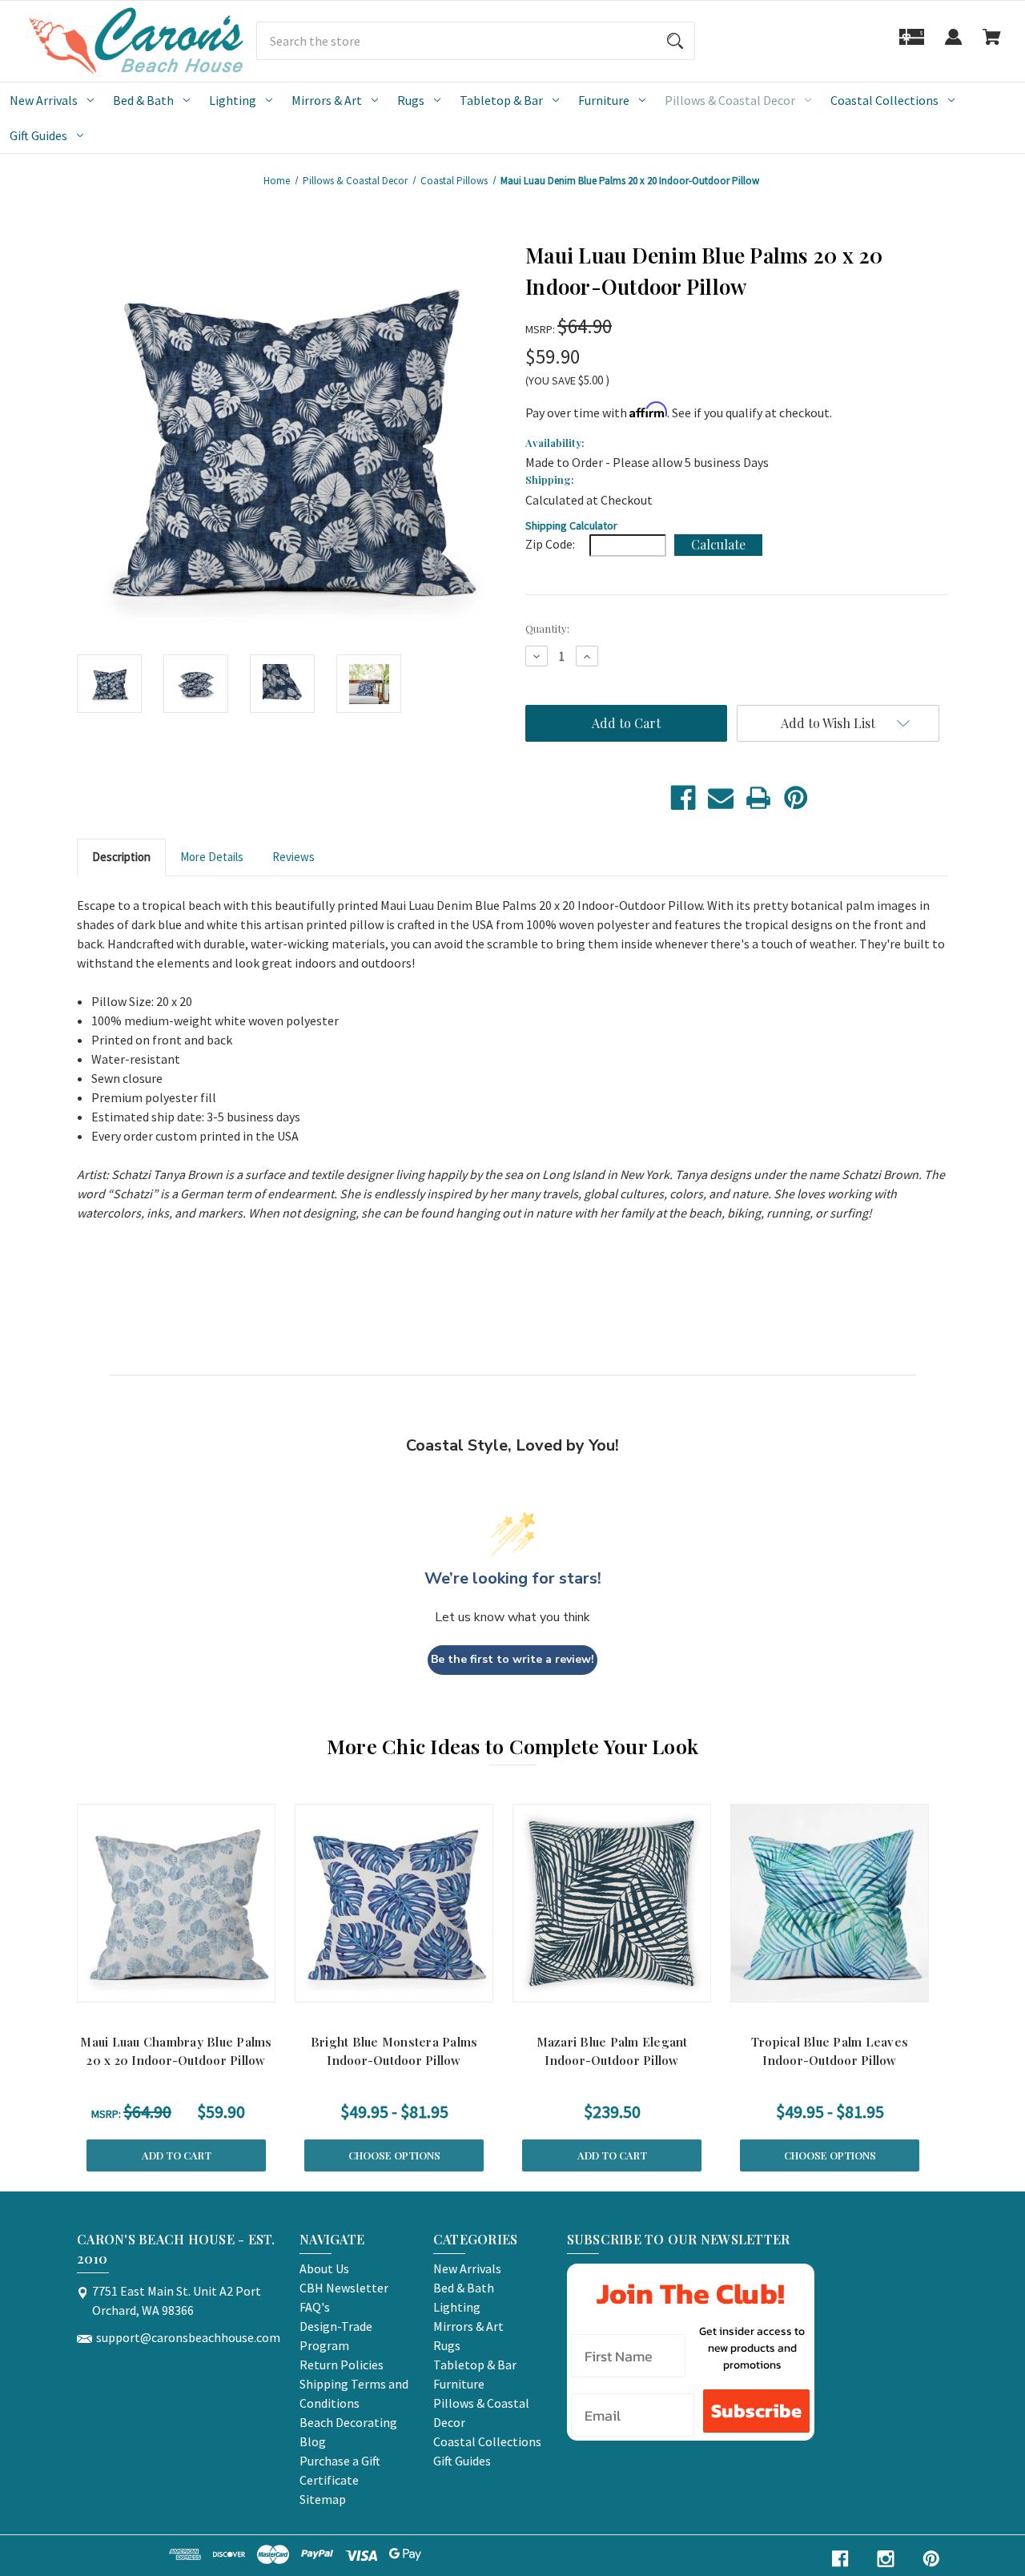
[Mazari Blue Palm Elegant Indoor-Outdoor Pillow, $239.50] (612, 1903)
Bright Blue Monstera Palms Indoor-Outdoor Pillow (394, 2051)
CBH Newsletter (344, 2288)
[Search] (675, 41)
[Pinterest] (796, 798)
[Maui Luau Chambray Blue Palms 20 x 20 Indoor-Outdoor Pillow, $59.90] (176, 1903)
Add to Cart (177, 2155)
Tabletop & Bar (501, 100)
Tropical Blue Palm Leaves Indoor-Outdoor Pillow (830, 2051)
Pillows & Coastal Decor (730, 100)
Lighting (233, 100)
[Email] (721, 798)
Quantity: (547, 628)
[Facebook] (683, 798)
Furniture (604, 100)
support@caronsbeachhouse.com (188, 2337)
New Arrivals (44, 100)
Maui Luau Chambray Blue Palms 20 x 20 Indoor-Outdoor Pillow (176, 2051)
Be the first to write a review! (512, 1659)
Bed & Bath (143, 100)
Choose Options (394, 2155)
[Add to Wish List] (197, 1986)
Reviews (293, 857)
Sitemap (323, 2499)
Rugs (411, 100)
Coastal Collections (884, 100)
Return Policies (342, 2365)
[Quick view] (155, 1986)
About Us (324, 2268)
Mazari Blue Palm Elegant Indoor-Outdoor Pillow (612, 2051)
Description (121, 857)
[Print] (758, 798)
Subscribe (756, 2411)
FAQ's (315, 2307)
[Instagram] (886, 2559)
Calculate (718, 544)
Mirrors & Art (327, 100)
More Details (212, 857)
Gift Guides (38, 135)
